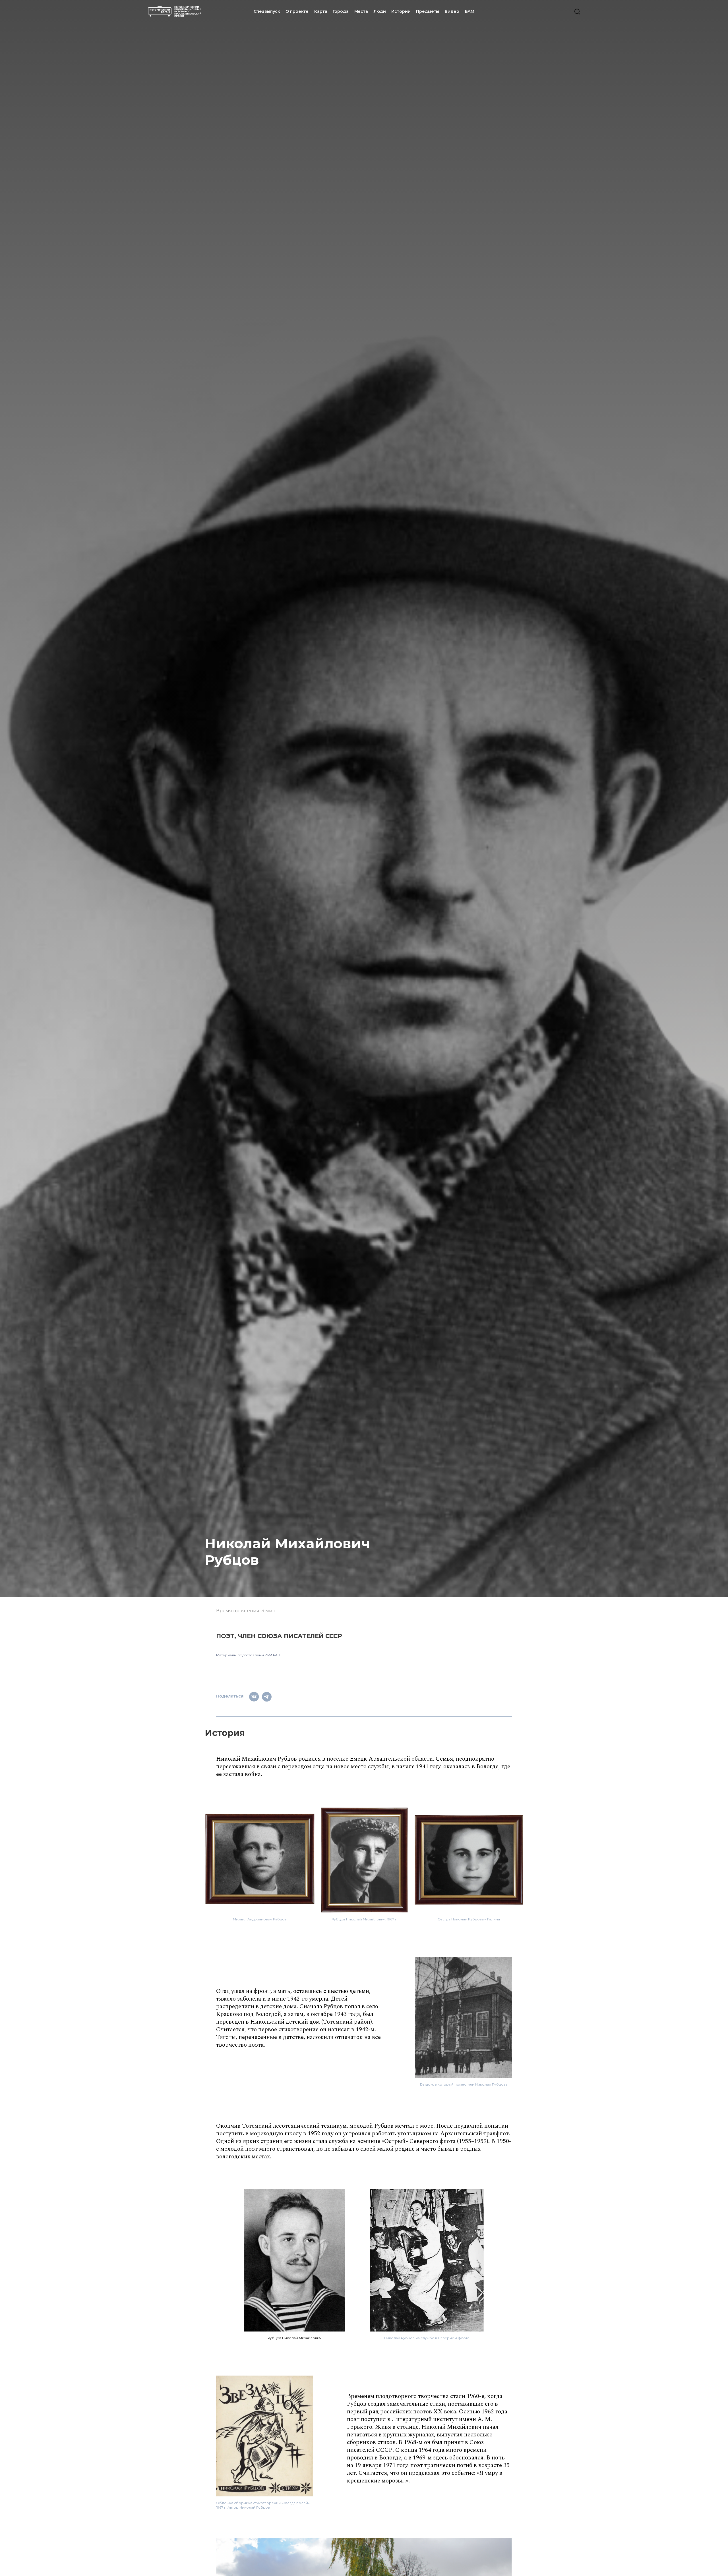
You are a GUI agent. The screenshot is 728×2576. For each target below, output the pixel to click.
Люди (380, 11)
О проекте (297, 11)
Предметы (428, 11)
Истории (401, 11)
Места (361, 11)
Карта (321, 11)
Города (341, 11)
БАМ (470, 11)
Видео (452, 11)
